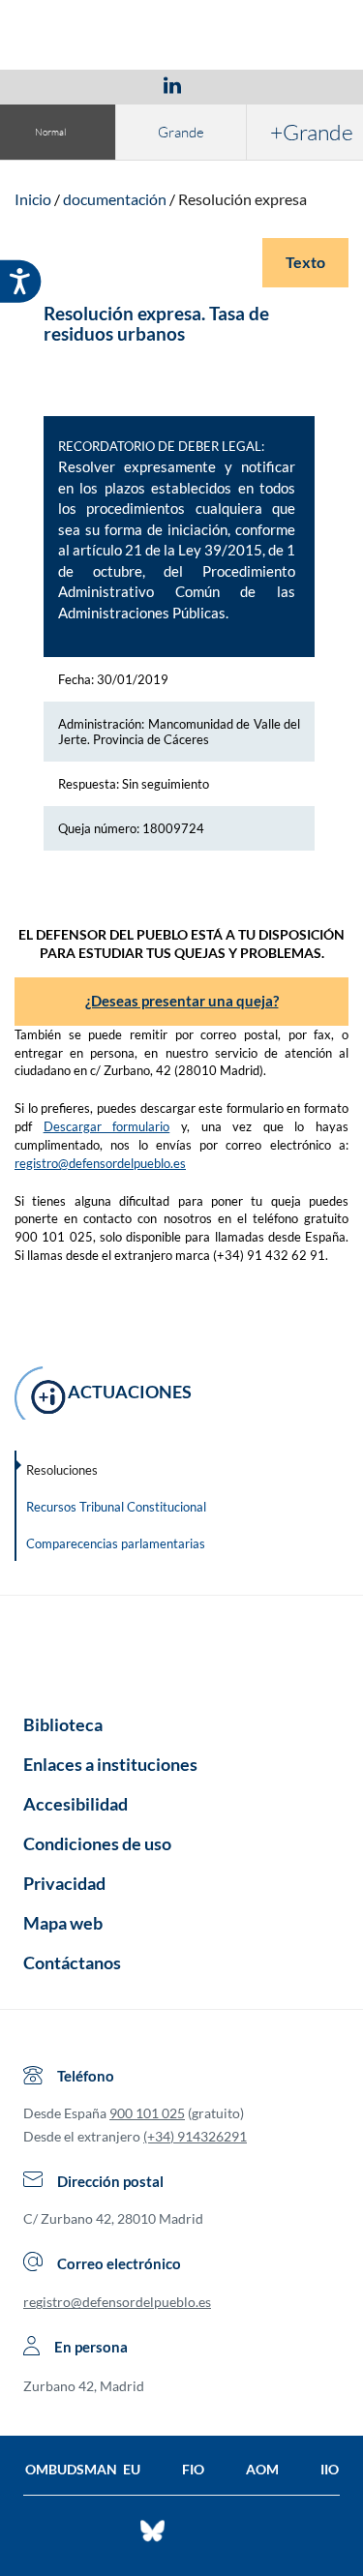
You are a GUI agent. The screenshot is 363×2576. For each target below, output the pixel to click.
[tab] (60, 85)
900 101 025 (147, 2113)
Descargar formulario (107, 1126)
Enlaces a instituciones (110, 1764)
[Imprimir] (289, 84)
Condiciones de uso (97, 1843)
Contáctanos (72, 1962)
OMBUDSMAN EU (83, 2469)
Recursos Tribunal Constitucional (116, 1507)
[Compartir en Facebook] (60, 84)
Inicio (33, 199)
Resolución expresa (242, 199)
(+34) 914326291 (195, 2136)
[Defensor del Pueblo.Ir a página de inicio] (181, 1648)
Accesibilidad (76, 1804)
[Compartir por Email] (229, 84)
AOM (262, 2469)
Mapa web (63, 1923)
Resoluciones (62, 1470)
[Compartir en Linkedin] (172, 84)
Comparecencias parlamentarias (116, 1543)
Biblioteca (63, 1724)
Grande (181, 132)
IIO (330, 2469)
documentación (115, 199)
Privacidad (64, 1883)
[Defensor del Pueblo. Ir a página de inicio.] (181, 37)
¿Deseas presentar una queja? (182, 1001)
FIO (193, 2469)
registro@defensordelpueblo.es (100, 1163)
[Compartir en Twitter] (115, 84)
